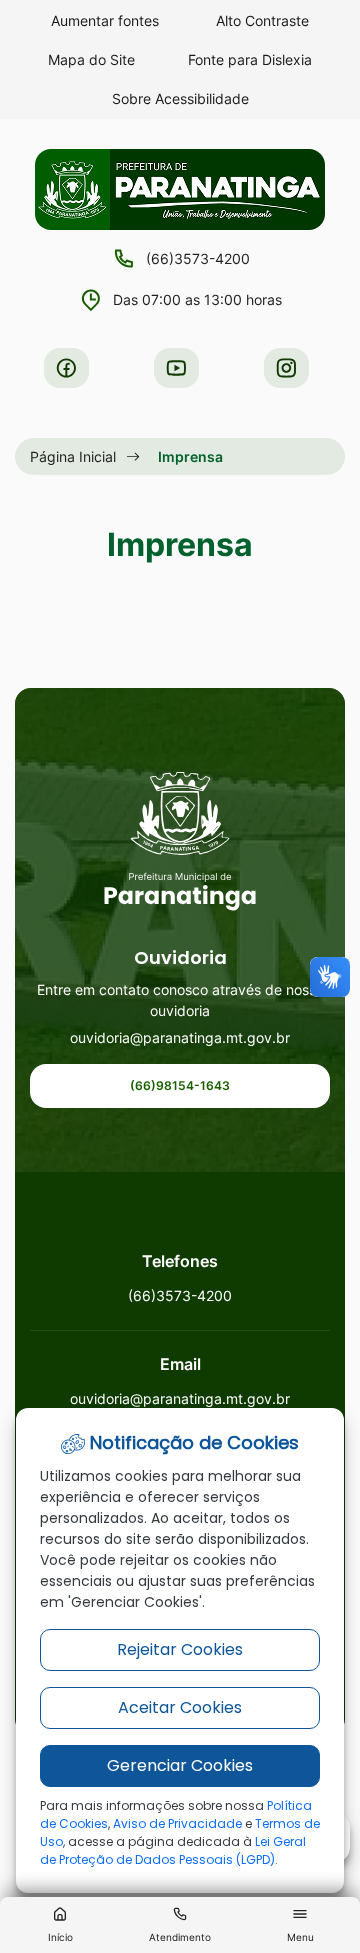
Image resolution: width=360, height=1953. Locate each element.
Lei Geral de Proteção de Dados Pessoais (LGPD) (173, 1850)
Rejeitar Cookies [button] (180, 1649)
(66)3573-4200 (198, 258)
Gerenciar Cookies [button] (180, 1765)
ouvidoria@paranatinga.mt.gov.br (180, 1037)
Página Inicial (73, 456)
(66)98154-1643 (180, 1085)
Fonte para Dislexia (250, 59)
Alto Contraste (262, 20)
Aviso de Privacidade (177, 1823)
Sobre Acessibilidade (180, 98)
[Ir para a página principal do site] (180, 841)
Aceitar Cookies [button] (180, 1707)
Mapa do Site (91, 59)
